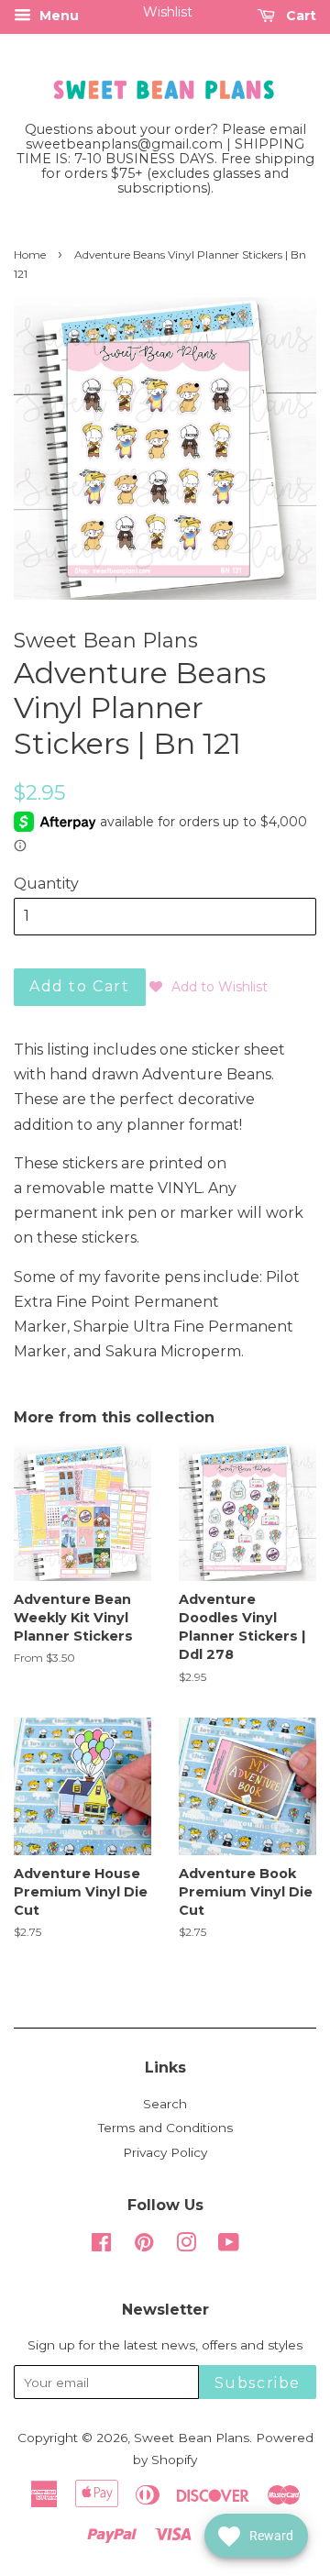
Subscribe (258, 2383)
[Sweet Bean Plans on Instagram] (186, 2246)
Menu (57, 16)
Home (30, 254)
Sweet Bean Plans (192, 2438)
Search (165, 2104)
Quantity (46, 884)
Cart (299, 16)
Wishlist (168, 12)
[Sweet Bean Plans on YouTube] (229, 2246)
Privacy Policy (165, 2152)
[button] (209, 987)
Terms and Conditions (165, 2128)
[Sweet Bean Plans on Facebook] (101, 2246)
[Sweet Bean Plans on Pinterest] (144, 2246)
